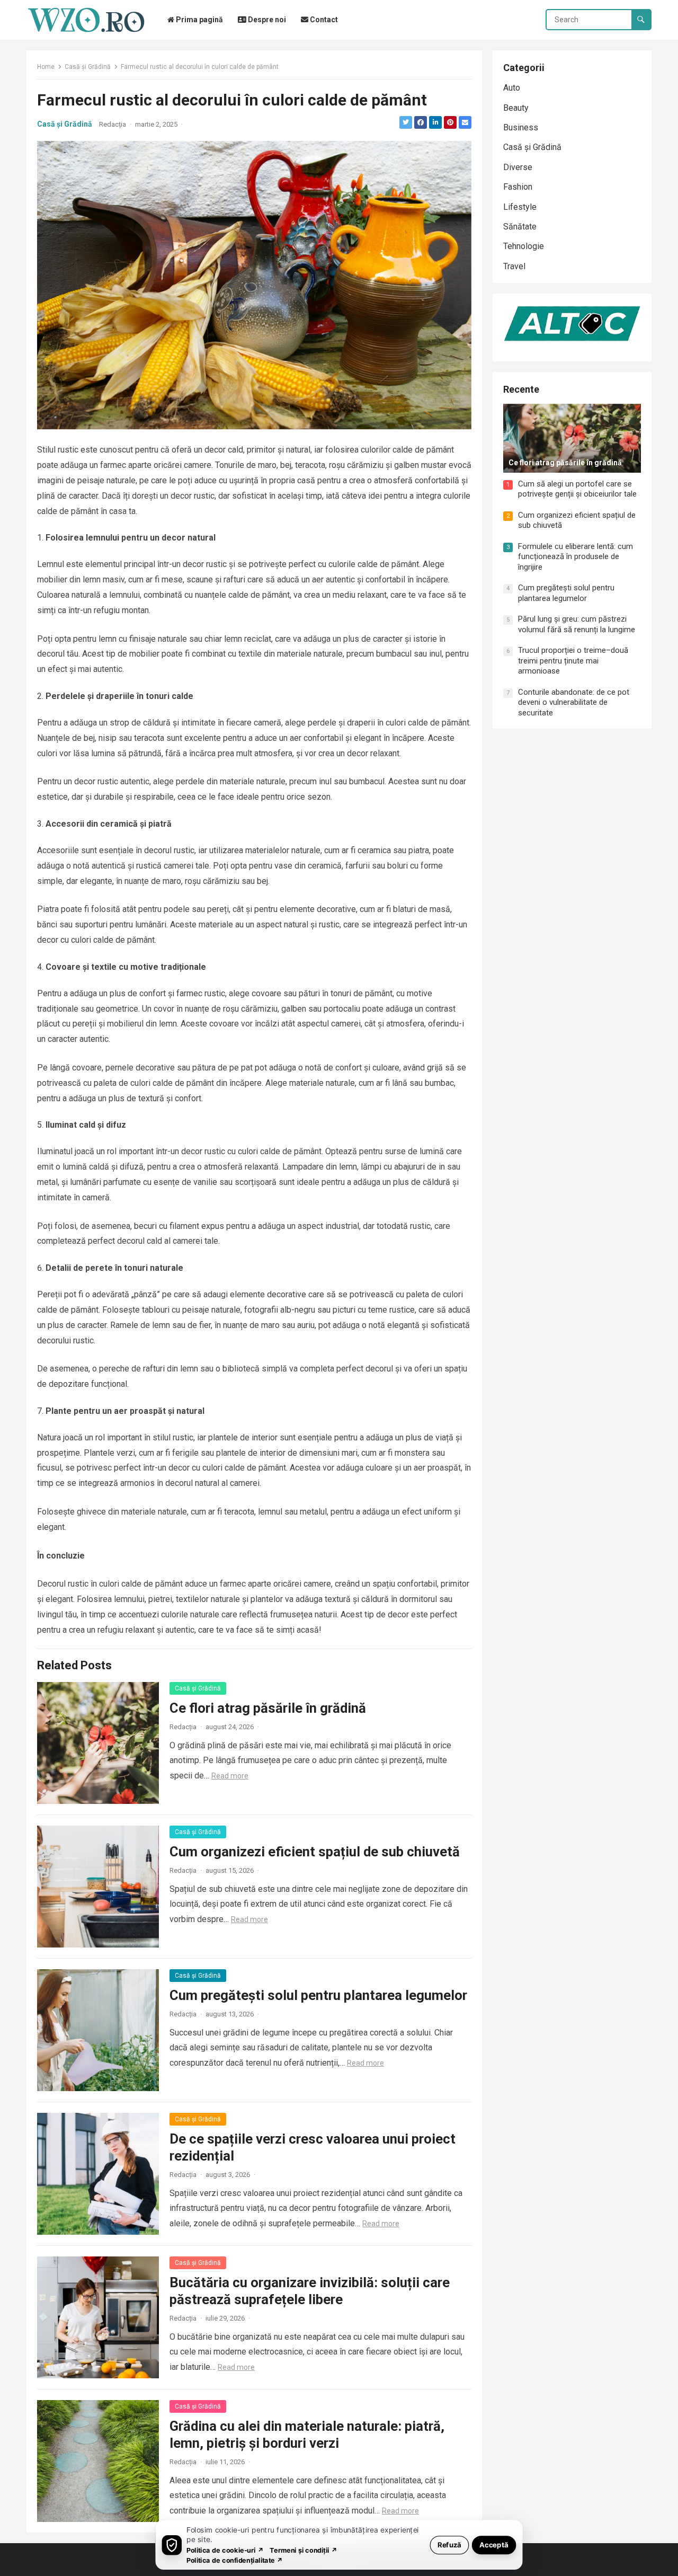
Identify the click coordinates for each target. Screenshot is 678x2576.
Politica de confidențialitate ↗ (235, 2560)
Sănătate (520, 227)
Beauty (516, 108)
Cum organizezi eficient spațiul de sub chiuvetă (315, 1852)
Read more (230, 1776)
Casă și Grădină (88, 67)
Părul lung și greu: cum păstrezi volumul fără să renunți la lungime (577, 624)
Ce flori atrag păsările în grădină (268, 1708)
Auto (512, 88)
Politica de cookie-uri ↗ (225, 2550)
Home (46, 67)
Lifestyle (520, 207)
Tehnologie (524, 246)
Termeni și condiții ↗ (304, 2550)
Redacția (113, 124)
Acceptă (494, 2544)
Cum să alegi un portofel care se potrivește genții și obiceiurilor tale (577, 489)
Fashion (518, 187)
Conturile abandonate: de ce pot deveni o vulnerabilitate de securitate (574, 702)
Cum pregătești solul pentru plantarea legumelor (318, 1995)
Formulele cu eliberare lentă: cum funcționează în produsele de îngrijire (576, 557)
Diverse (518, 167)
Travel (514, 266)
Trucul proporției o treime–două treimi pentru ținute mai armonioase (573, 661)
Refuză (449, 2544)
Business (521, 127)
